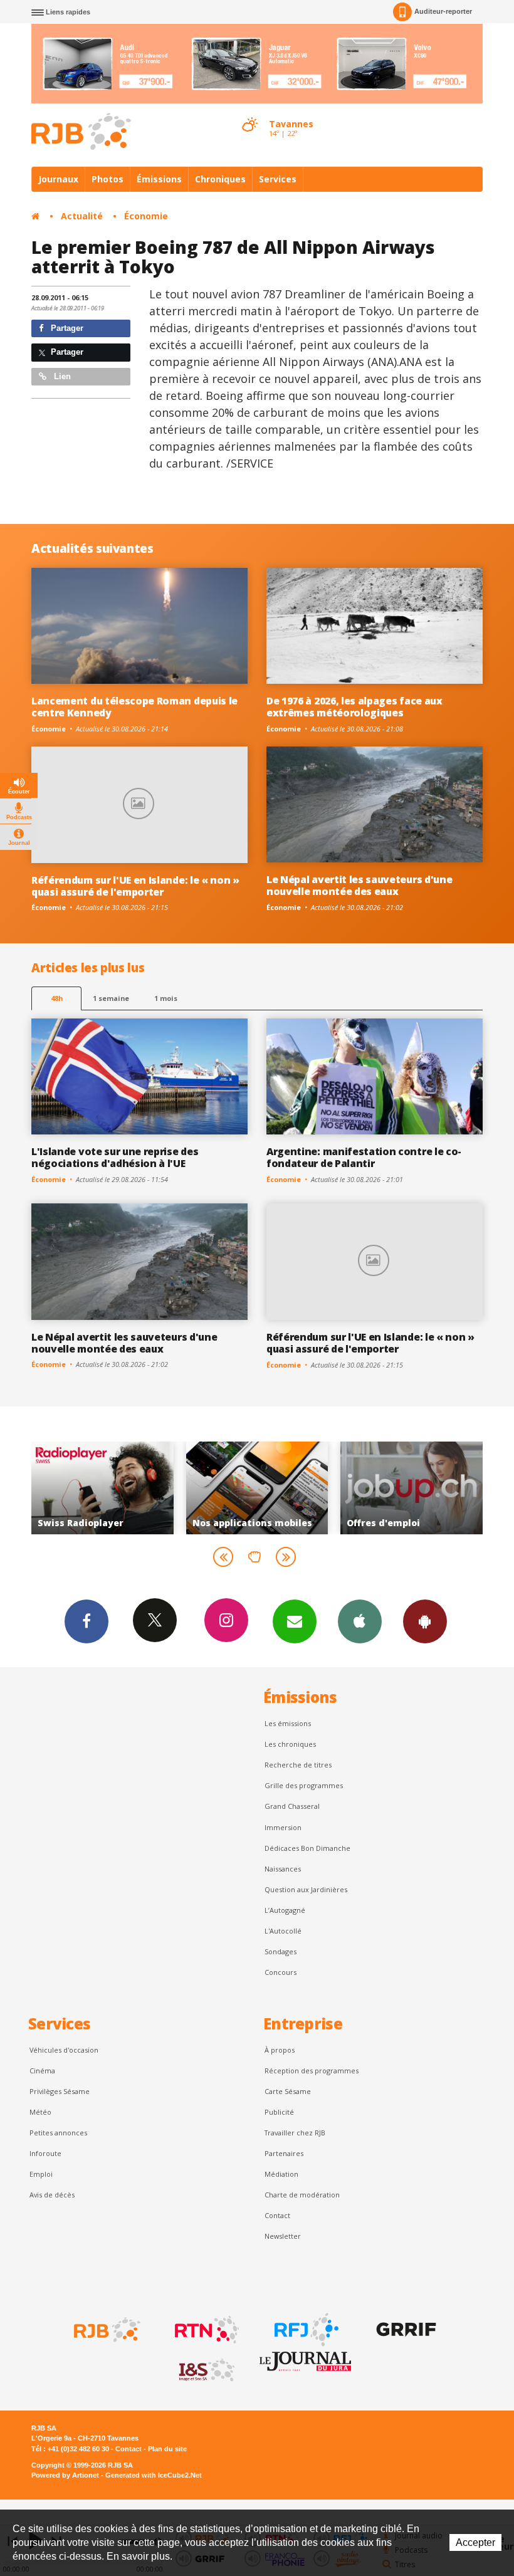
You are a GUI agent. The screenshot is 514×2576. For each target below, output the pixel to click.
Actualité (82, 216)
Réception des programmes (312, 2071)
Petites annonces (58, 2133)
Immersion (283, 1827)
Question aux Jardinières (306, 1889)
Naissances (283, 1869)
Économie (146, 216)
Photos (108, 179)
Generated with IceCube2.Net (154, 2475)
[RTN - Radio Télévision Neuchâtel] (206, 2330)
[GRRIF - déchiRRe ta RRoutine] (405, 2330)
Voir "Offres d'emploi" (333, 1488)
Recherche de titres (298, 1765)
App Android (425, 1621)
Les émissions (288, 1723)
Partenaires (284, 2153)
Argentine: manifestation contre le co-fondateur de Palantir (364, 1157)
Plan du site (167, 2449)
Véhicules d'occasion (64, 2050)
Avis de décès (52, 2195)
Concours (281, 1972)
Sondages (281, 1951)
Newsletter (283, 2236)
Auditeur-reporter (443, 11)
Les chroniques (290, 1744)
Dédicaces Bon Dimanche (307, 1848)
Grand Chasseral (292, 1806)
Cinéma (42, 2071)
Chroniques (220, 179)
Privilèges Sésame (60, 2091)
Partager (66, 328)
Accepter (475, 2542)
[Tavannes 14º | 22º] (249, 113)
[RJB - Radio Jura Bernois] (106, 2330)
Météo (40, 2112)
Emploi (41, 2174)
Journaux (58, 179)
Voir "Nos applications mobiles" (178, 1488)
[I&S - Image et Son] (206, 2370)
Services (278, 179)
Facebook (87, 1621)
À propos (280, 2050)
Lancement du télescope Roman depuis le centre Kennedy (134, 707)
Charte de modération (302, 2195)
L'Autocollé (283, 1931)
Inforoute (45, 2153)
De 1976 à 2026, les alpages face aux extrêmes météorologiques (354, 707)
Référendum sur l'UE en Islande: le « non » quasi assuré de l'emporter (135, 886)
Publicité (279, 2112)
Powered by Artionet (65, 2475)
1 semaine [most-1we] (111, 998)
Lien (61, 376)
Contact (277, 2215)
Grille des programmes (304, 1785)
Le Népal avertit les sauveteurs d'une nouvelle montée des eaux (359, 885)
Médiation (281, 2174)
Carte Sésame (288, 2091)
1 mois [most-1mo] (166, 998)
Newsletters (295, 1621)
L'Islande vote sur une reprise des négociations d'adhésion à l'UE (115, 1157)
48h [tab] (57, 998)
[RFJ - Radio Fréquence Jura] (305, 2330)
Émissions (159, 179)
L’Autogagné (285, 1910)
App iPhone (360, 1621)
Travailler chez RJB (295, 2133)
